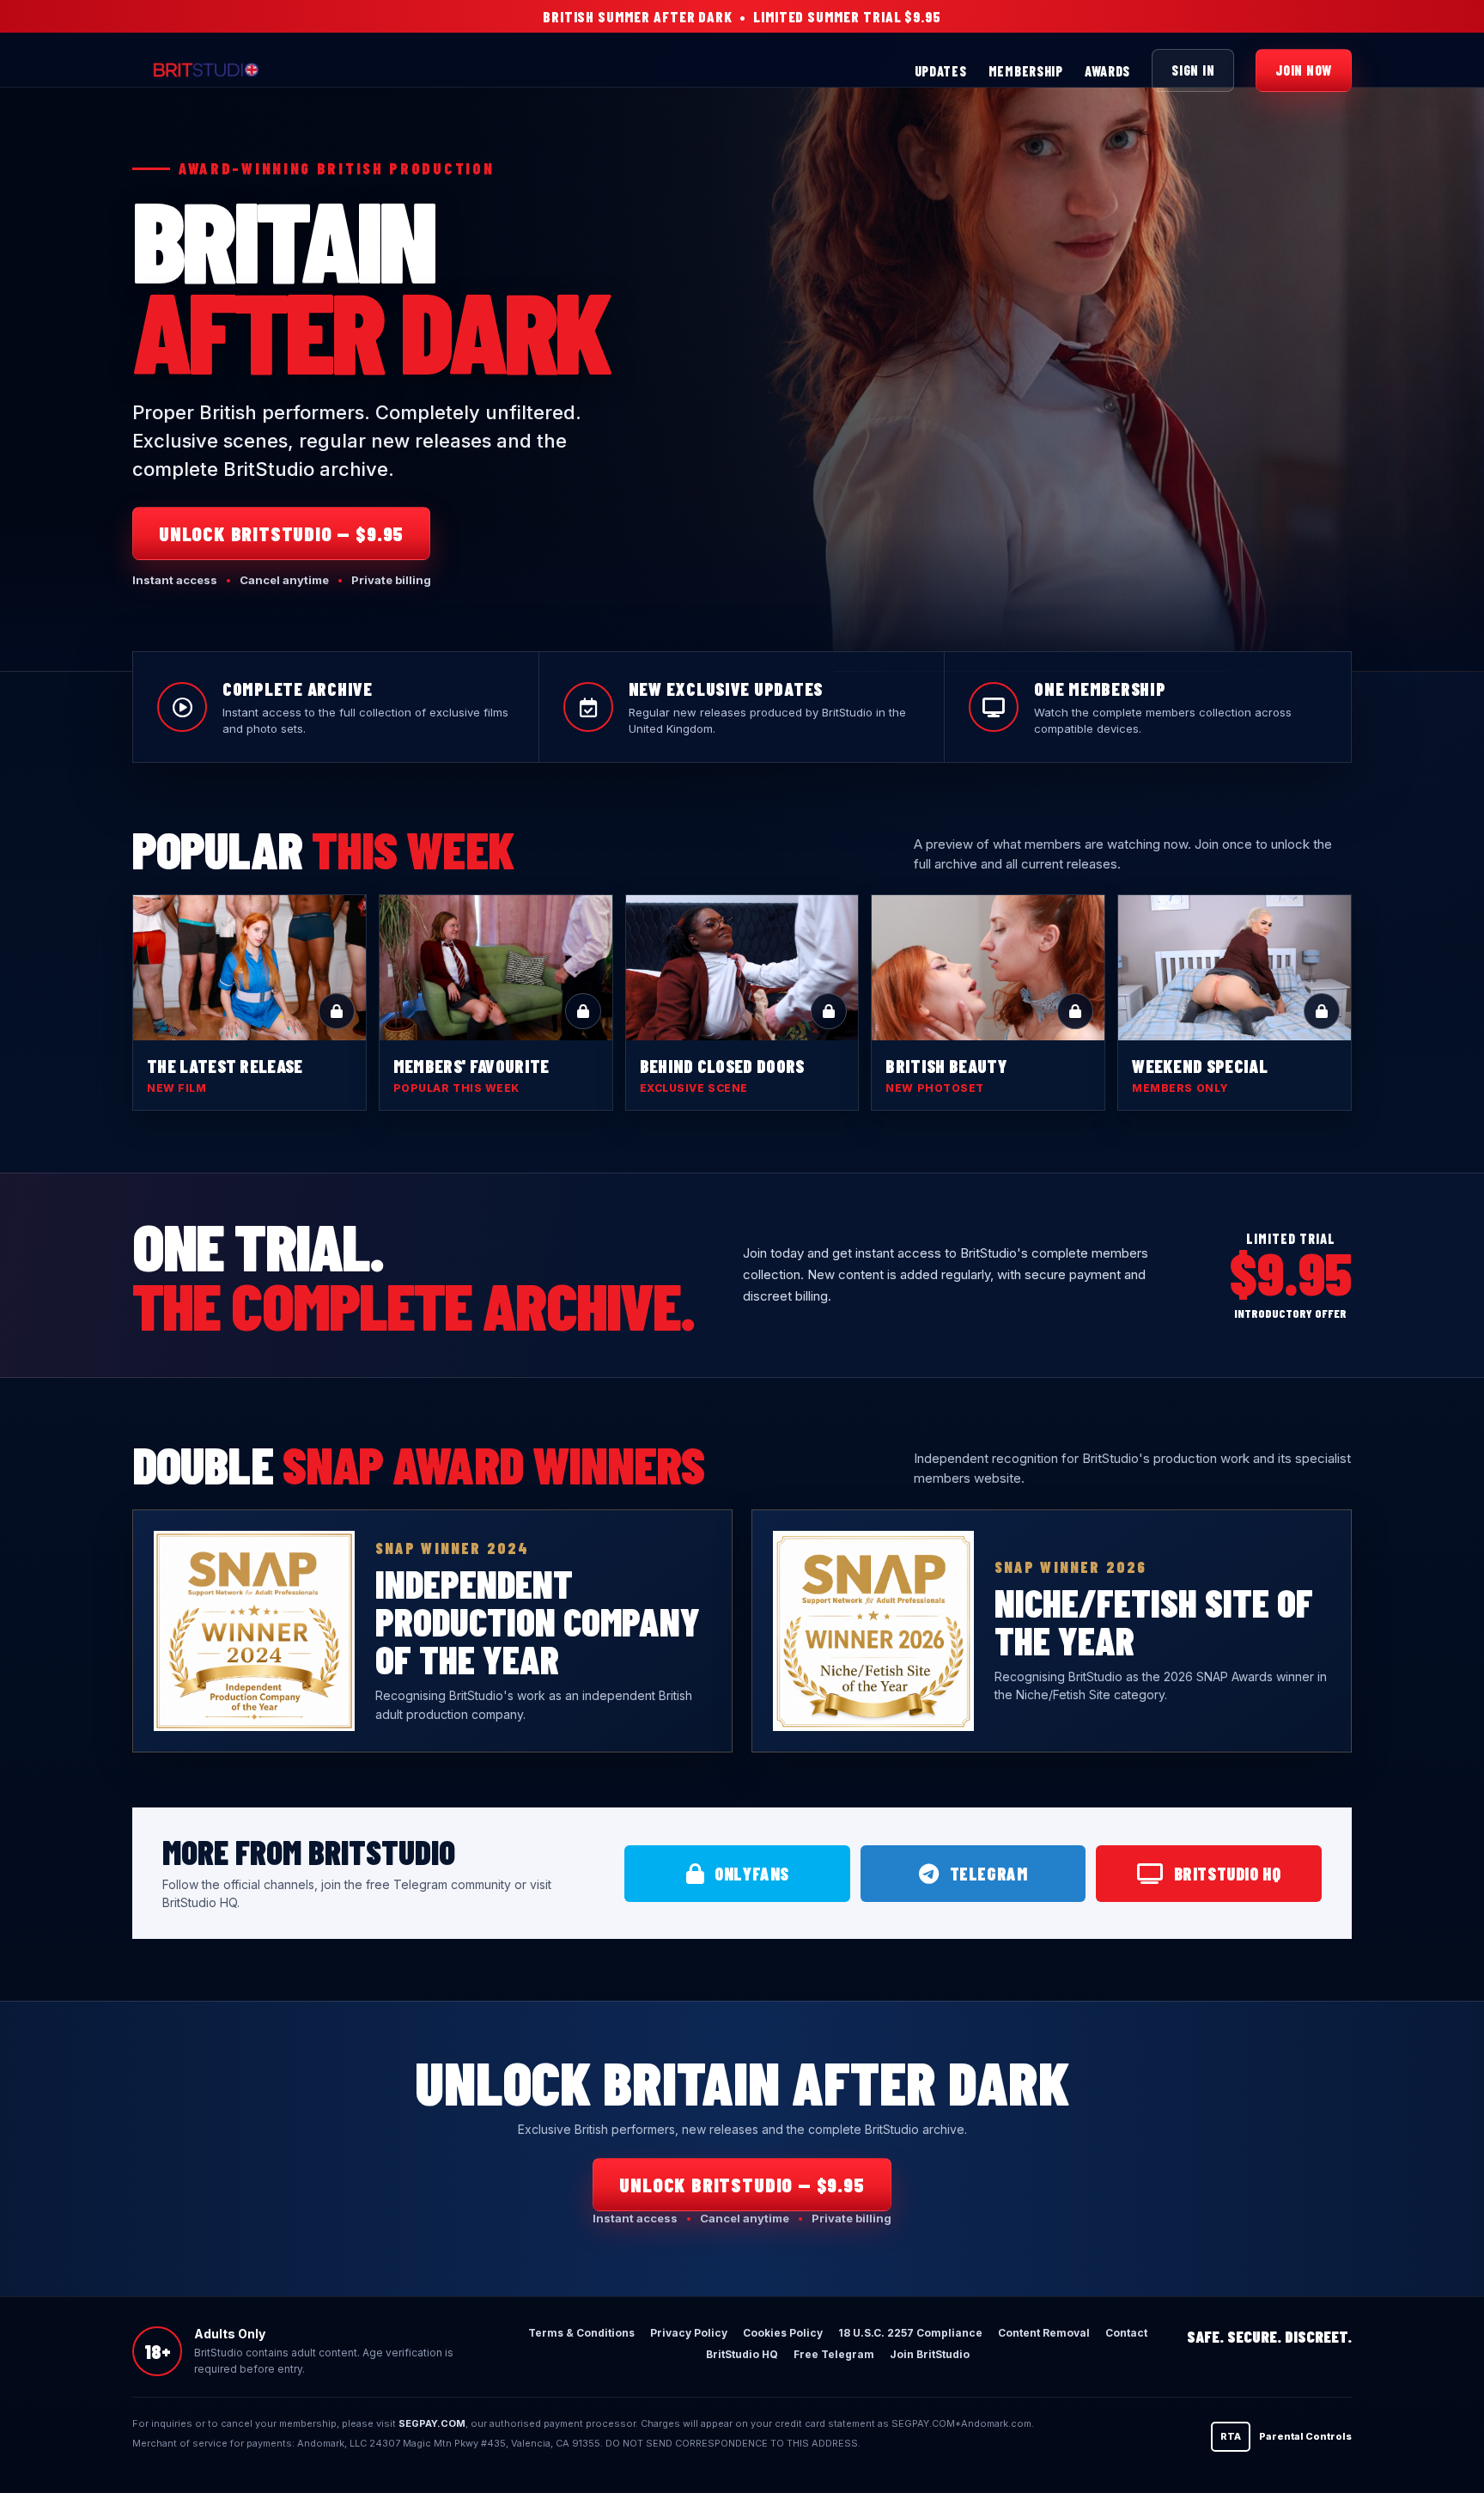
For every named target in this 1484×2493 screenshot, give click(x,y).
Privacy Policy (689, 2333)
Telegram (989, 1874)
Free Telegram (834, 2354)
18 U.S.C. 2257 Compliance (910, 2333)
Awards (1107, 71)
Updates (941, 71)
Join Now (1304, 70)
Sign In (1193, 70)
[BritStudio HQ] (283, 70)
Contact (1126, 2333)
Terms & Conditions (581, 2333)
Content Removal (1044, 2333)
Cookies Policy (783, 2333)
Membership (1026, 71)
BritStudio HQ (1228, 1874)
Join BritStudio (930, 2354)
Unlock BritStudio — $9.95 (281, 533)
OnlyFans (752, 1874)
